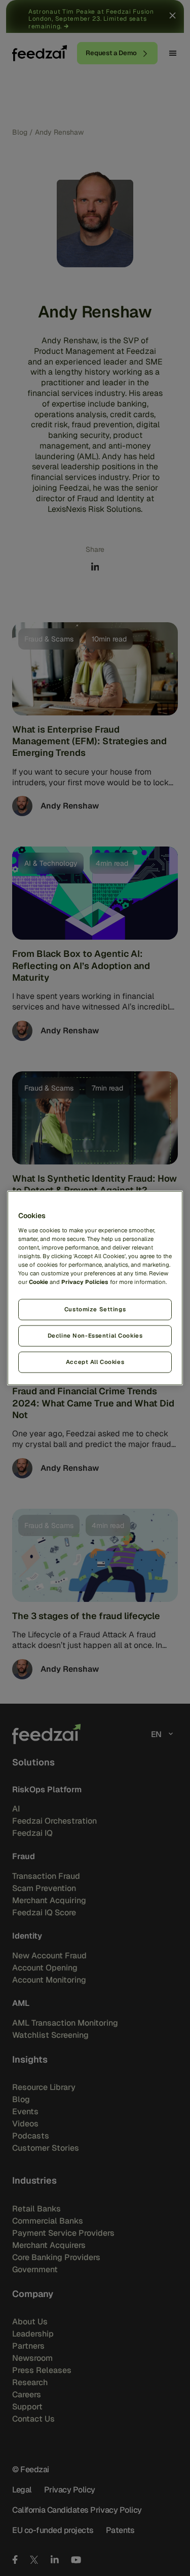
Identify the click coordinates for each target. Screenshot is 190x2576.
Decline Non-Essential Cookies (95, 1336)
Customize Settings (95, 1309)
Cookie (39, 1282)
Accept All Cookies (95, 1361)
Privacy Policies (85, 1282)
